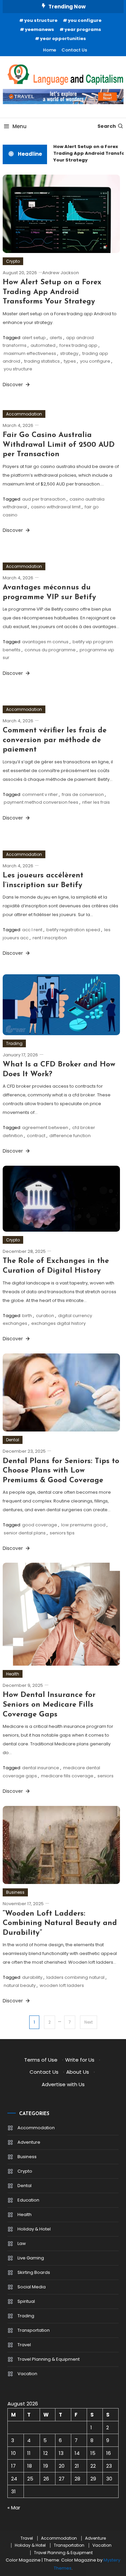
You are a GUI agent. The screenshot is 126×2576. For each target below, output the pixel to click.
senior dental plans (25, 1533)
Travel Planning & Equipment (49, 2359)
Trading (14, 1043)
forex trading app (78, 345)
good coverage (40, 1525)
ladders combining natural (75, 1977)
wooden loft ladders (62, 1985)
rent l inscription (50, 938)
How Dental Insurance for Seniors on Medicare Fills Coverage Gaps (49, 1705)
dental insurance (41, 1768)
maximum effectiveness (30, 353)
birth (27, 1316)
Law (22, 2243)
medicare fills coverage (67, 1776)
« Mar (14, 2508)
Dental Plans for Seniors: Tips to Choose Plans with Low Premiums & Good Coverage (61, 1471)
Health (13, 1674)
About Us (78, 2072)
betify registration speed (73, 930)
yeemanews (39, 29)
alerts (56, 338)
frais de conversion (83, 794)
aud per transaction (44, 499)
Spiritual (26, 2301)
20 (62, 2466)
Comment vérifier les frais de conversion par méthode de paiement (55, 740)
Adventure (29, 2142)
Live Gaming (31, 2258)
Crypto (13, 261)
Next (89, 2022)
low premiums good (83, 1525)
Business (15, 1892)
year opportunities (63, 39)
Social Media (32, 2287)
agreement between (45, 1128)
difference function (70, 1136)
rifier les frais (96, 802)
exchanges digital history (58, 1323)
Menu (19, 126)
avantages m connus (45, 642)
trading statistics (42, 361)
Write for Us (80, 2060)
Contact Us (74, 50)
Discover (13, 385)
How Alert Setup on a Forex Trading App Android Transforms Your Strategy (52, 292)
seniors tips (62, 1533)
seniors (106, 1776)
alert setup (34, 338)
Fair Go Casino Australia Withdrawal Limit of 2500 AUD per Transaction (59, 445)
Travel (24, 2345)
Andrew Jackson (61, 273)
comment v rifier (40, 794)
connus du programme (50, 650)
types (70, 361)
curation (45, 1316)
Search (107, 126)
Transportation (34, 2330)
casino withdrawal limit (56, 507)
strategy (69, 353)
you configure (85, 20)
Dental (13, 1440)
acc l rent (32, 930)
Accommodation (24, 414)
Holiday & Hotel (34, 2229)
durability (32, 1977)
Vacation (27, 2374)
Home (50, 50)
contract (36, 1136)
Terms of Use (41, 2060)
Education (28, 2200)
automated (43, 345)
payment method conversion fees (41, 802)
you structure (41, 20)
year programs (83, 29)
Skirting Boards (34, 2272)
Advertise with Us (63, 2084)
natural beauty (20, 1985)
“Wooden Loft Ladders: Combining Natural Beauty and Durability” (60, 1923)
